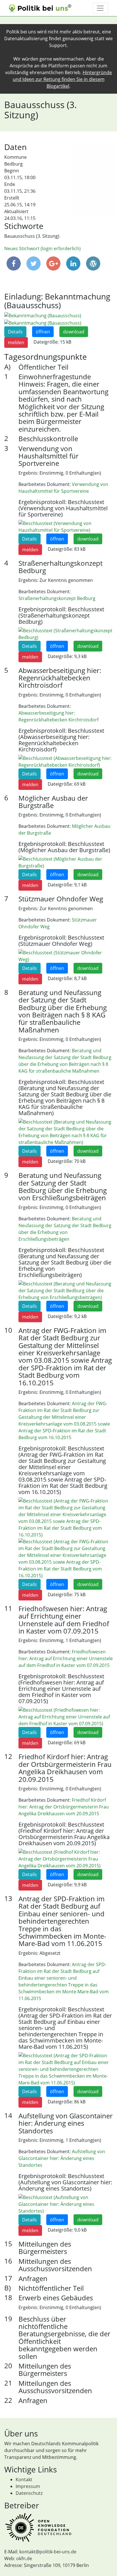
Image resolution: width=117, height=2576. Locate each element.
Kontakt (24, 2479)
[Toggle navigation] (100, 8)
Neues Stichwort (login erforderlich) (42, 248)
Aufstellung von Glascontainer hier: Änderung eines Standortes (62, 2158)
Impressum (28, 2486)
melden (16, 342)
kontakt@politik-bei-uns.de (48, 2552)
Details (15, 332)
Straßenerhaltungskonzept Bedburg (57, 598)
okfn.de (24, 2558)
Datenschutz (29, 2493)
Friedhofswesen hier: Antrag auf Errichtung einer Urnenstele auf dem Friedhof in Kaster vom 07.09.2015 (66, 1658)
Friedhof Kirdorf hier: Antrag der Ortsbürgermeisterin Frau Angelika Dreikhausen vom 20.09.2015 (64, 1807)
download (74, 332)
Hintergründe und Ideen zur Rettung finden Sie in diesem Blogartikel (62, 79)
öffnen (43, 332)
